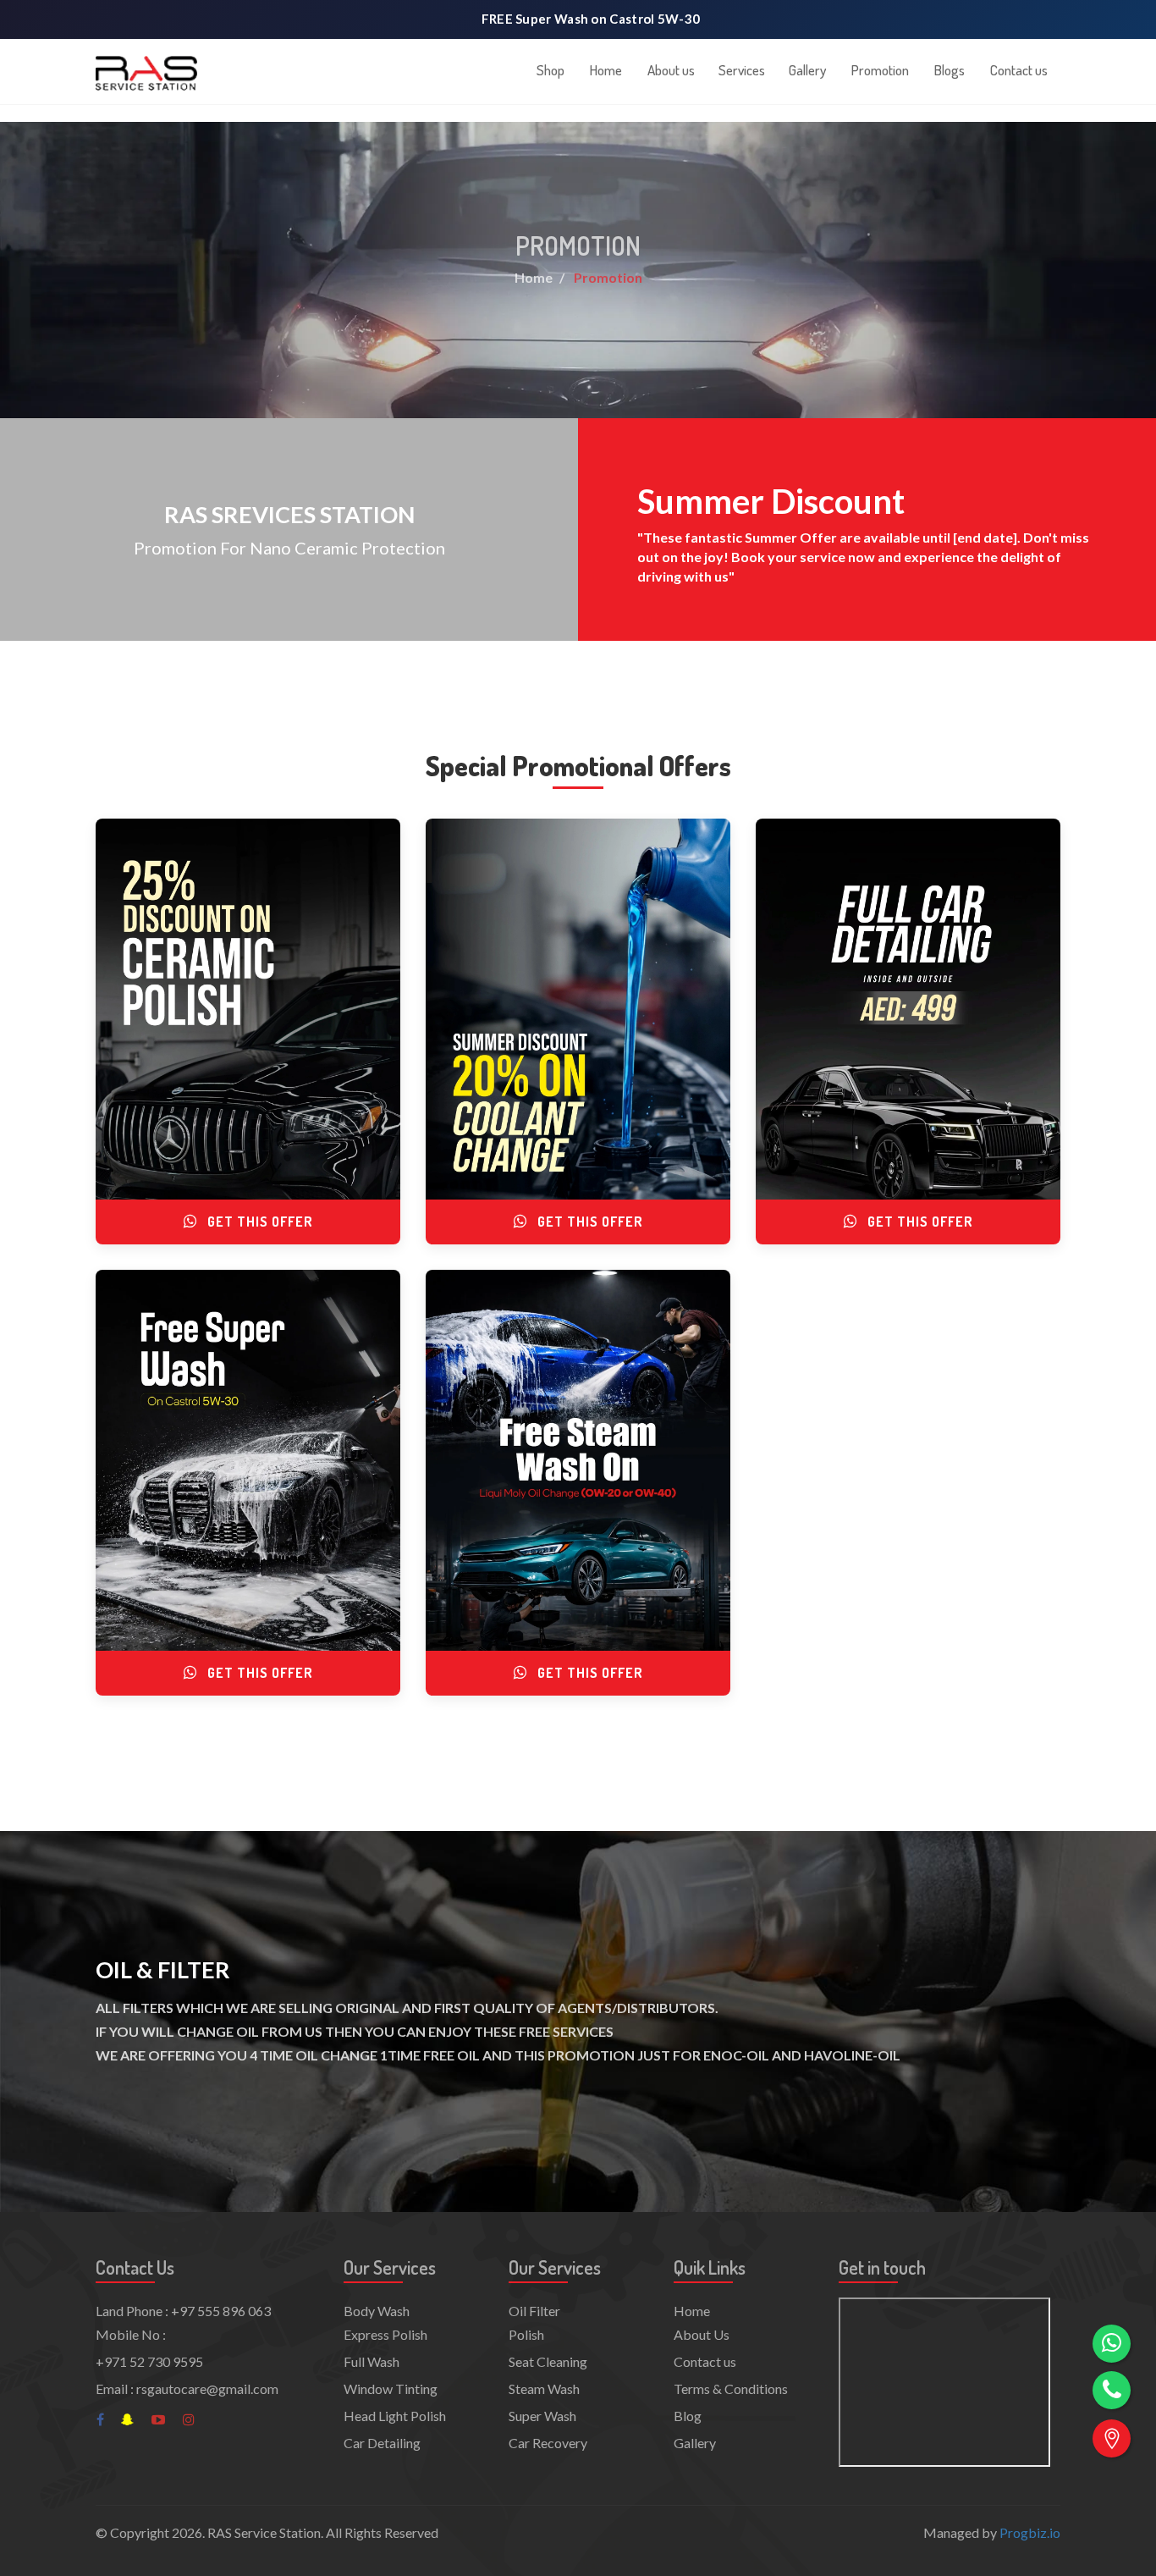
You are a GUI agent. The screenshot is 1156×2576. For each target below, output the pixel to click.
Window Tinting (391, 2388)
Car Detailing (382, 2443)
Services (742, 70)
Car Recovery (548, 2443)
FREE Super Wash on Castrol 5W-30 (591, 19)
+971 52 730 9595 (149, 2361)
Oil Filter (534, 2311)
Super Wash (542, 2416)
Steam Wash (544, 2388)
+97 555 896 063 (221, 2311)
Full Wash (372, 2361)
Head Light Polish (395, 2416)
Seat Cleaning (548, 2361)
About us (671, 70)
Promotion (880, 70)
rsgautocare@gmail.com (207, 2388)
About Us (702, 2334)
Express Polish (385, 2334)
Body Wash (377, 2311)
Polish (526, 2334)
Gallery (807, 70)
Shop (550, 70)
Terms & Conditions (731, 2388)
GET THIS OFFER (259, 1222)
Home (606, 70)
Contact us (1019, 70)
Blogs (950, 70)
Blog (688, 2416)
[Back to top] (1112, 2485)
